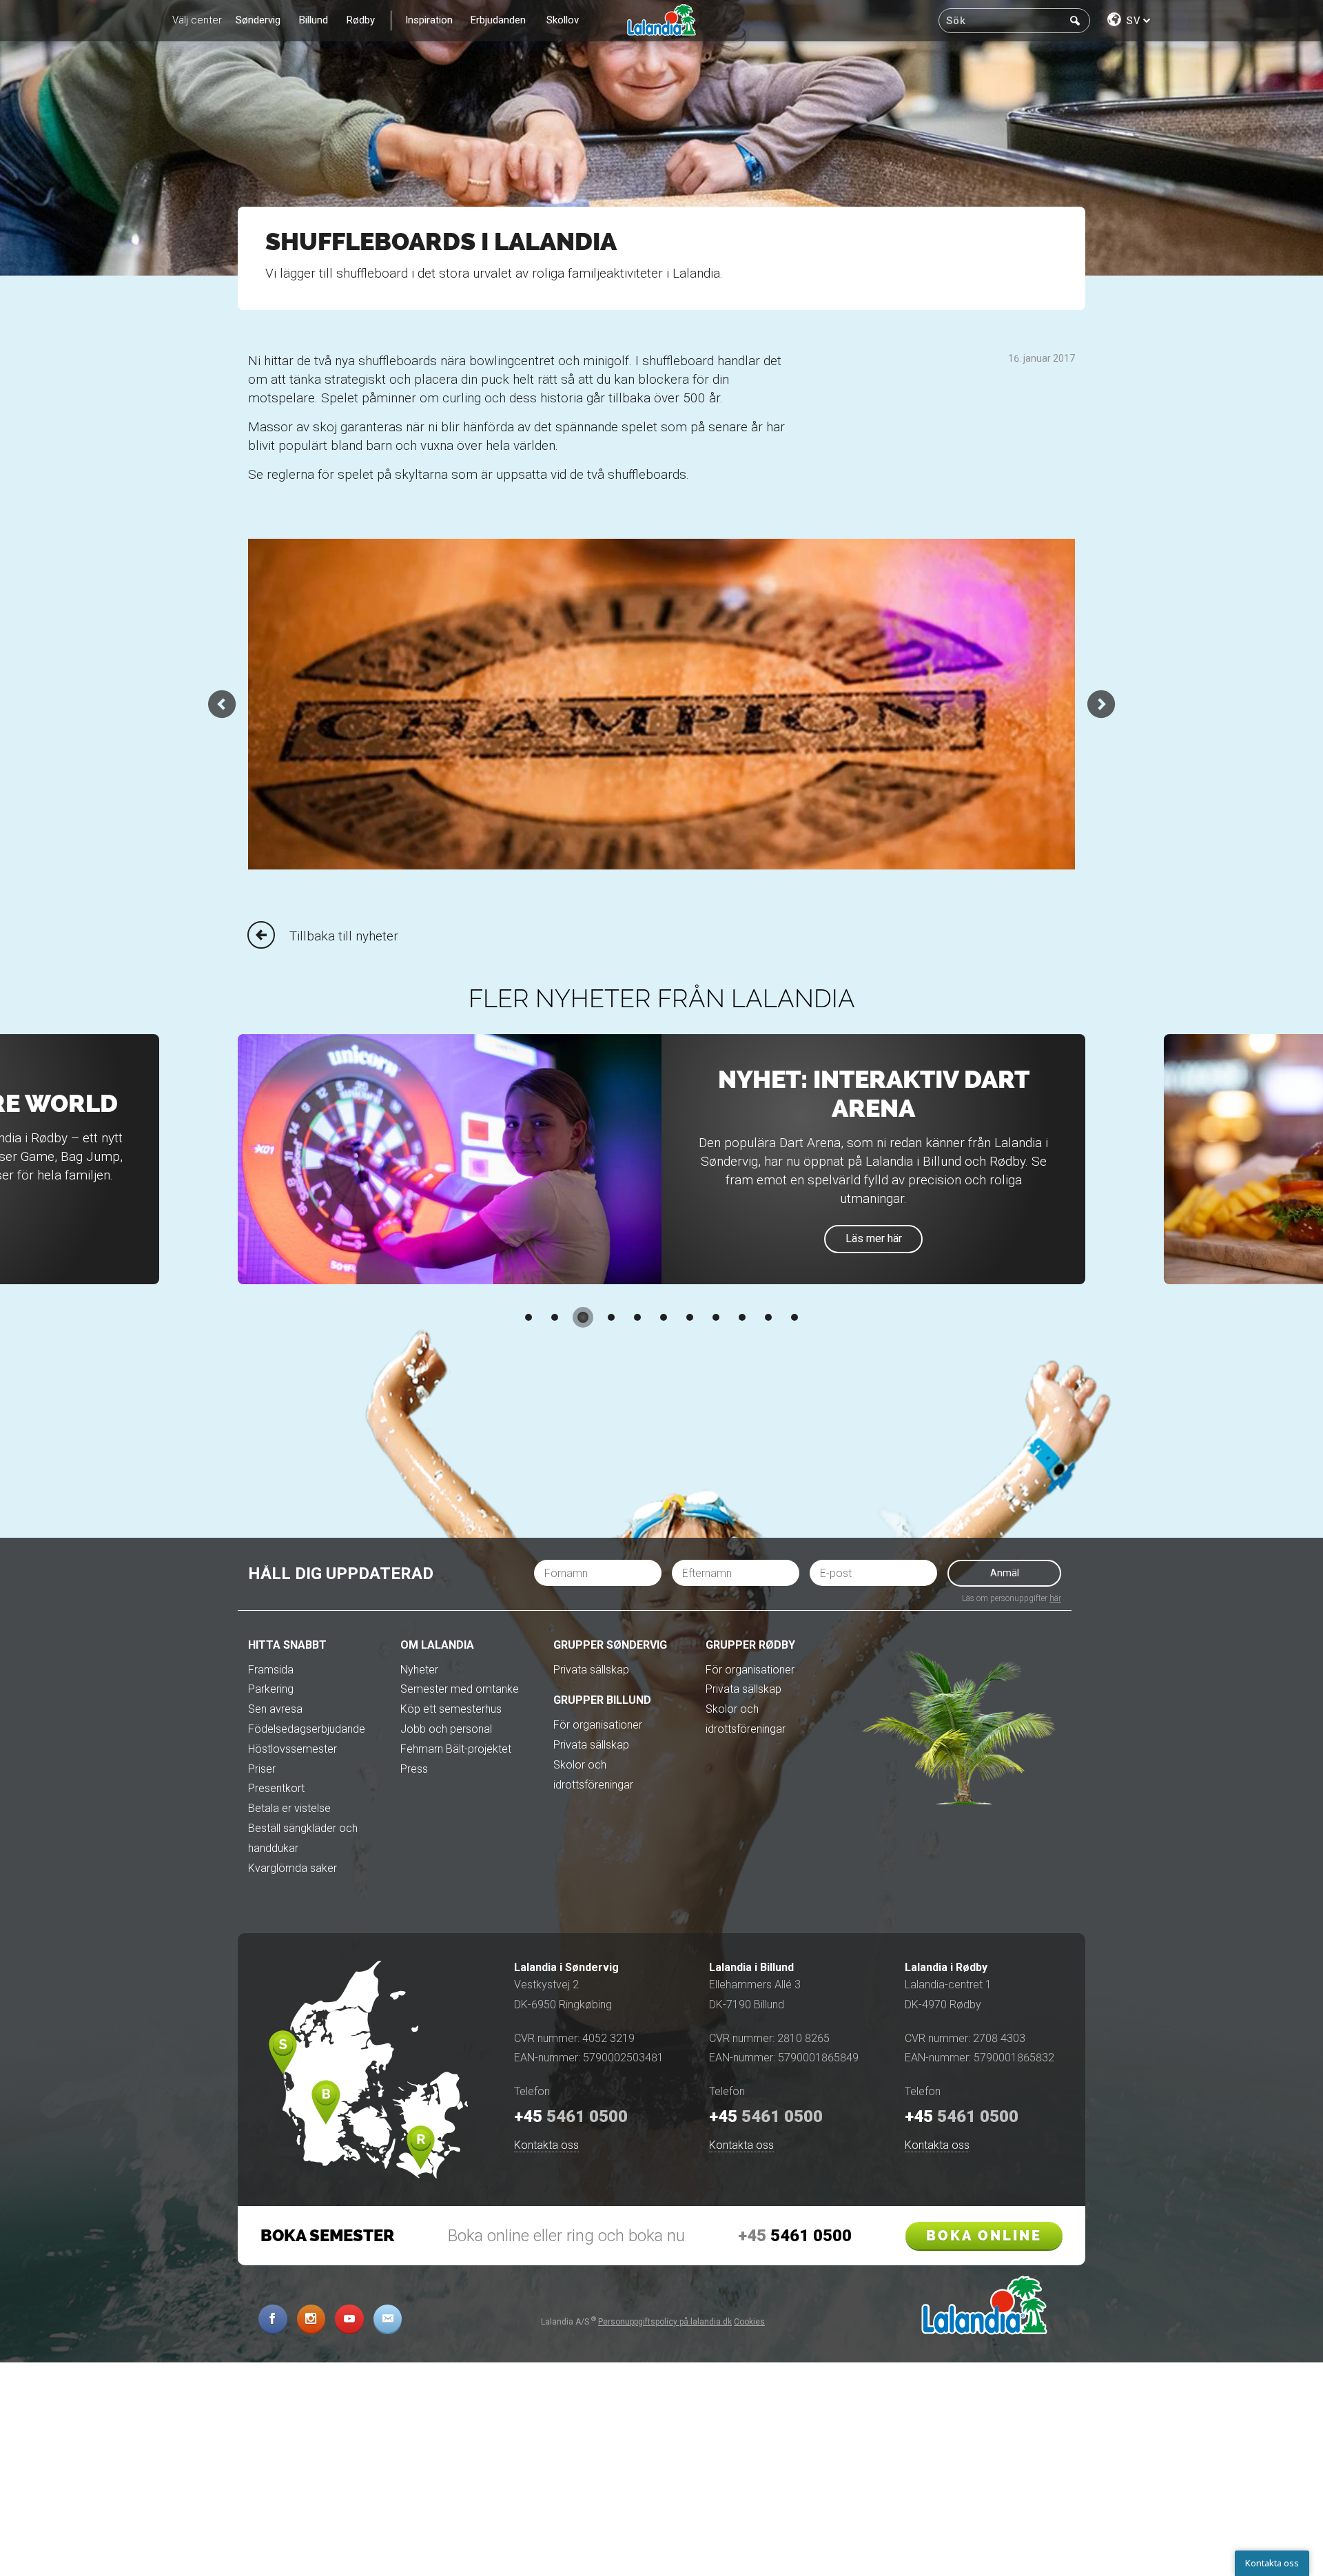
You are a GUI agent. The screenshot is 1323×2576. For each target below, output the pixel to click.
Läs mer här (874, 1238)
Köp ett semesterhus (451, 1709)
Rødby (361, 20)
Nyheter (419, 1670)
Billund (314, 20)
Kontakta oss (546, 2145)
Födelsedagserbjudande (307, 1729)
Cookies (749, 2322)
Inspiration (429, 20)
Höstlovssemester (293, 1749)
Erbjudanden (498, 20)
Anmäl (1005, 1573)
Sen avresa (275, 1709)
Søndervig (258, 20)
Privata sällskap (591, 1670)
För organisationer (598, 1725)
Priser (262, 1769)
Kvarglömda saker (293, 1868)
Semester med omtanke (460, 1689)
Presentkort (276, 1788)
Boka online (984, 2236)
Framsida (271, 1670)
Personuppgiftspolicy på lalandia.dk (665, 2322)
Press (414, 1769)
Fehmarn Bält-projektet (456, 1749)
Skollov (563, 20)
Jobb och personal (446, 1729)
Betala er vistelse (289, 1808)
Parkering (271, 1689)
